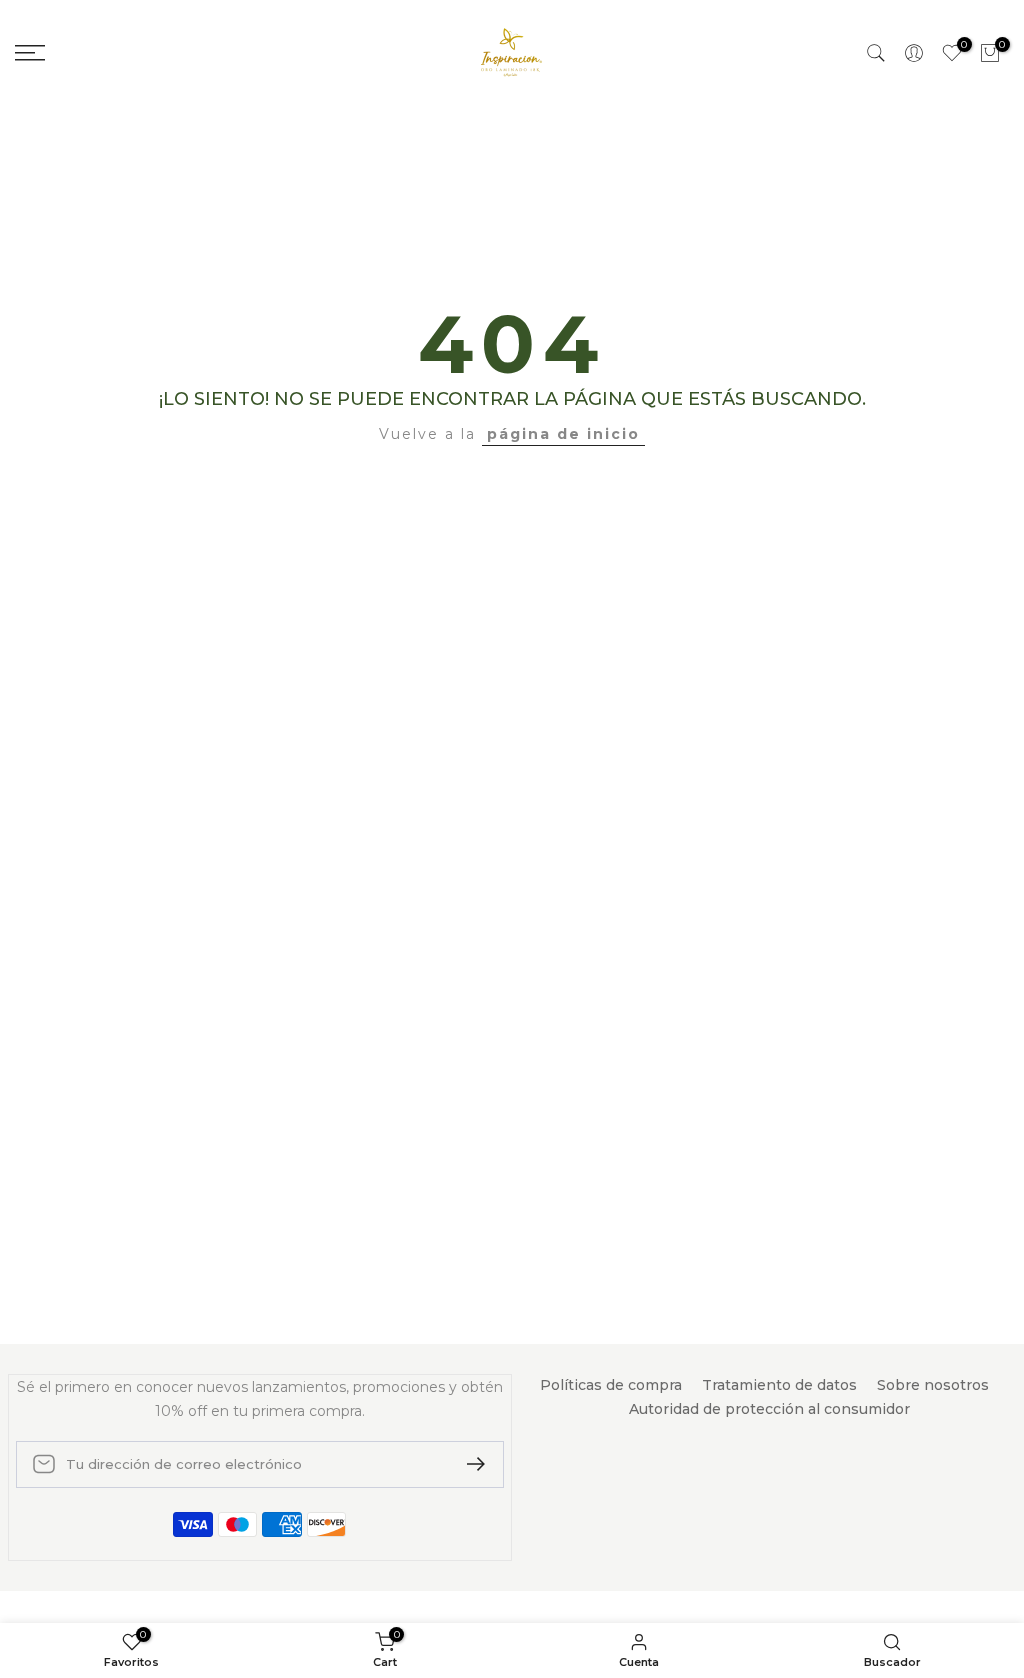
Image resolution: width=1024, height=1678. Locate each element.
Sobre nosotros (933, 1385)
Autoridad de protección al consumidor (769, 1409)
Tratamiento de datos (779, 1385)
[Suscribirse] (468, 1464)
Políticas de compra (611, 1385)
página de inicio (563, 434)
